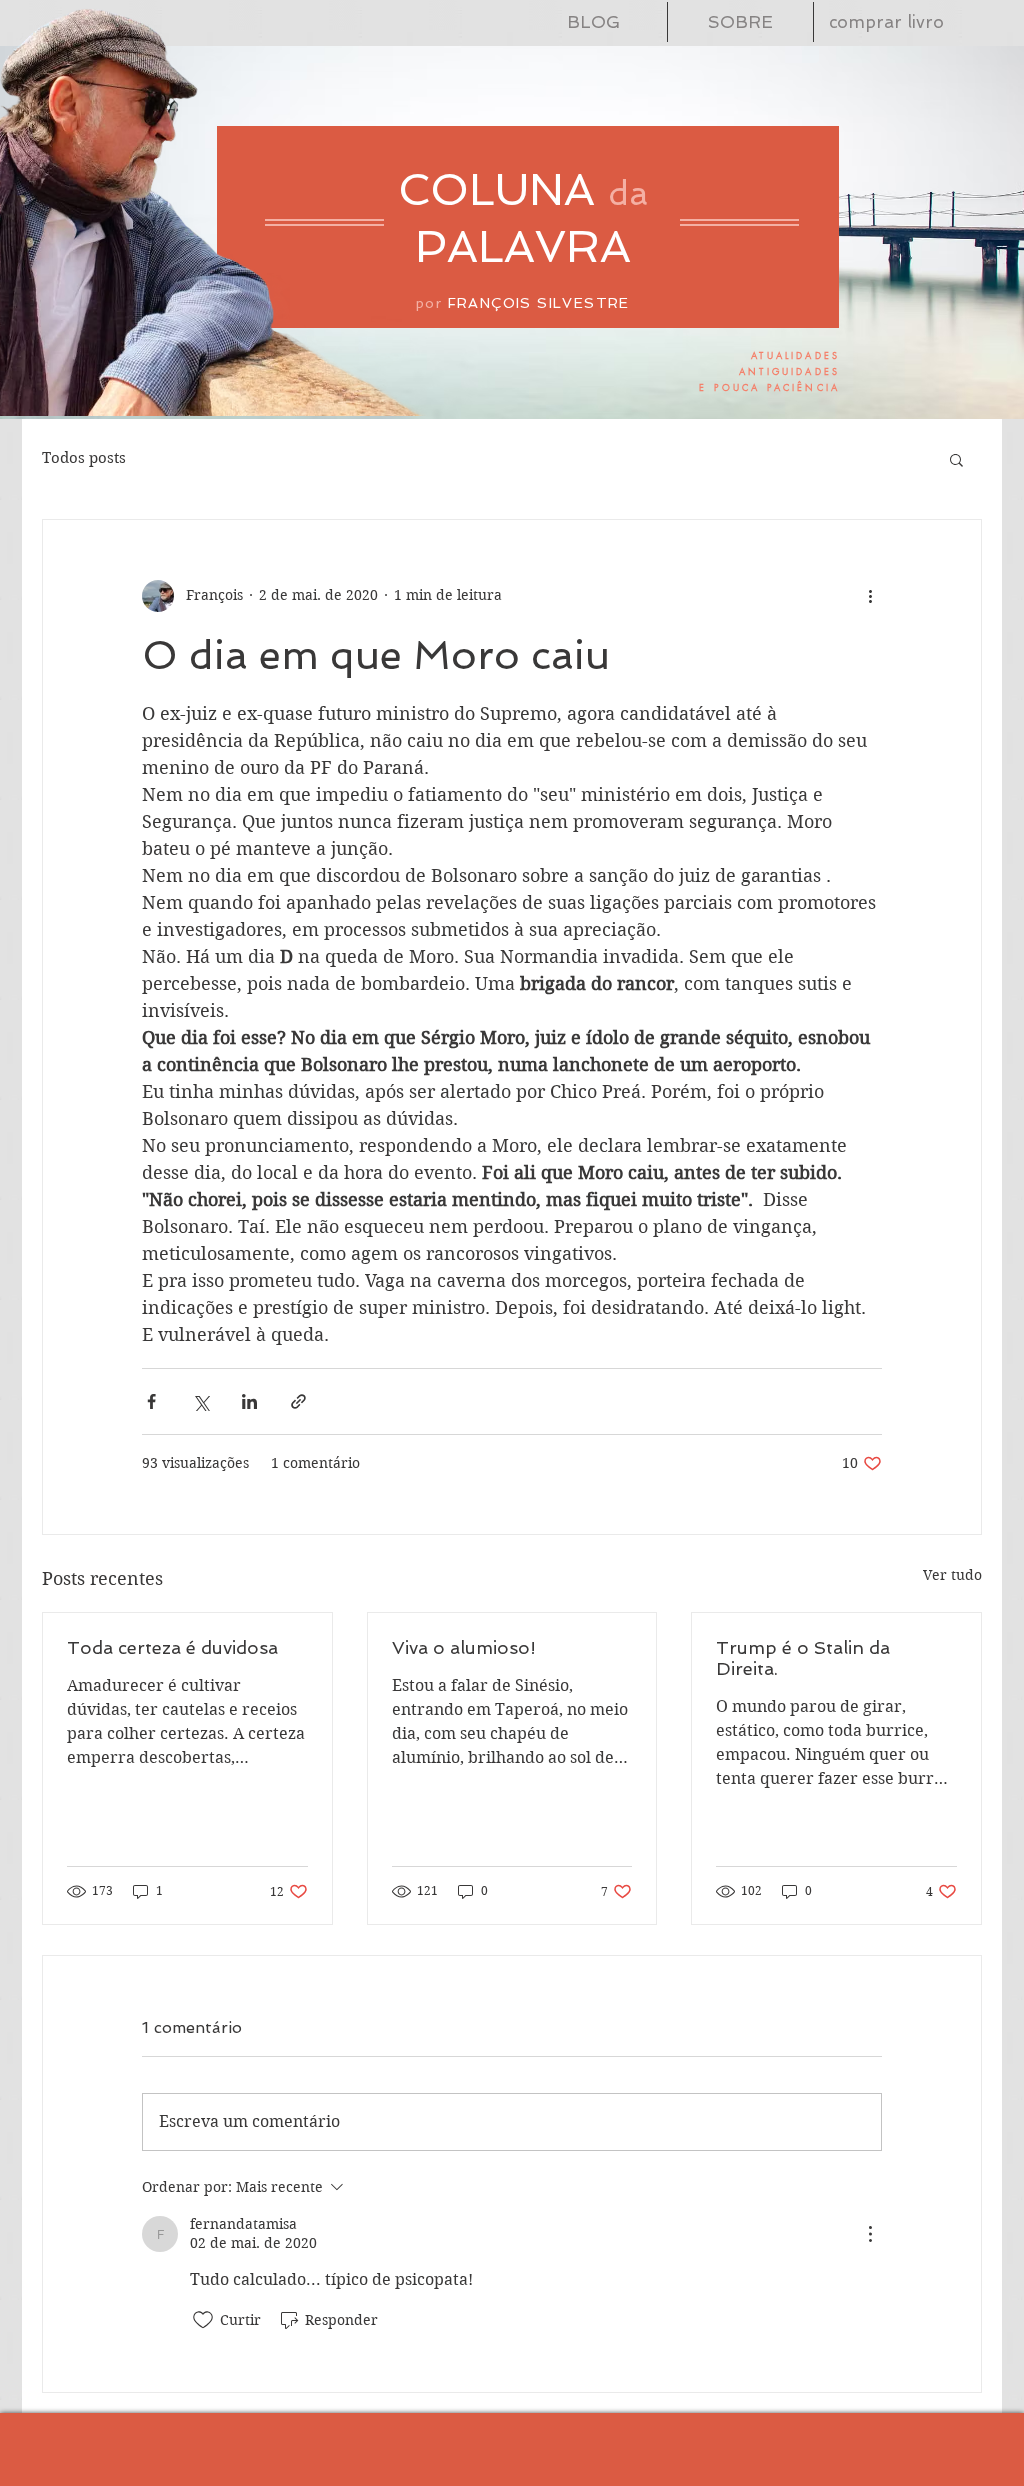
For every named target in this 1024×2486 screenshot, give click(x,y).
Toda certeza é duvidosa (172, 1647)
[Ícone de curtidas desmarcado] (203, 2320)
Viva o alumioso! (464, 1647)
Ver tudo (952, 1575)
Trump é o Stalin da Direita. (803, 1658)
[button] (956, 459)
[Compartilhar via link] (298, 1401)
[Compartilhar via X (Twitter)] (200, 1401)
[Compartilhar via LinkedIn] (249, 1401)
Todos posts (84, 458)
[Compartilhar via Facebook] (151, 1401)
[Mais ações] (870, 596)
